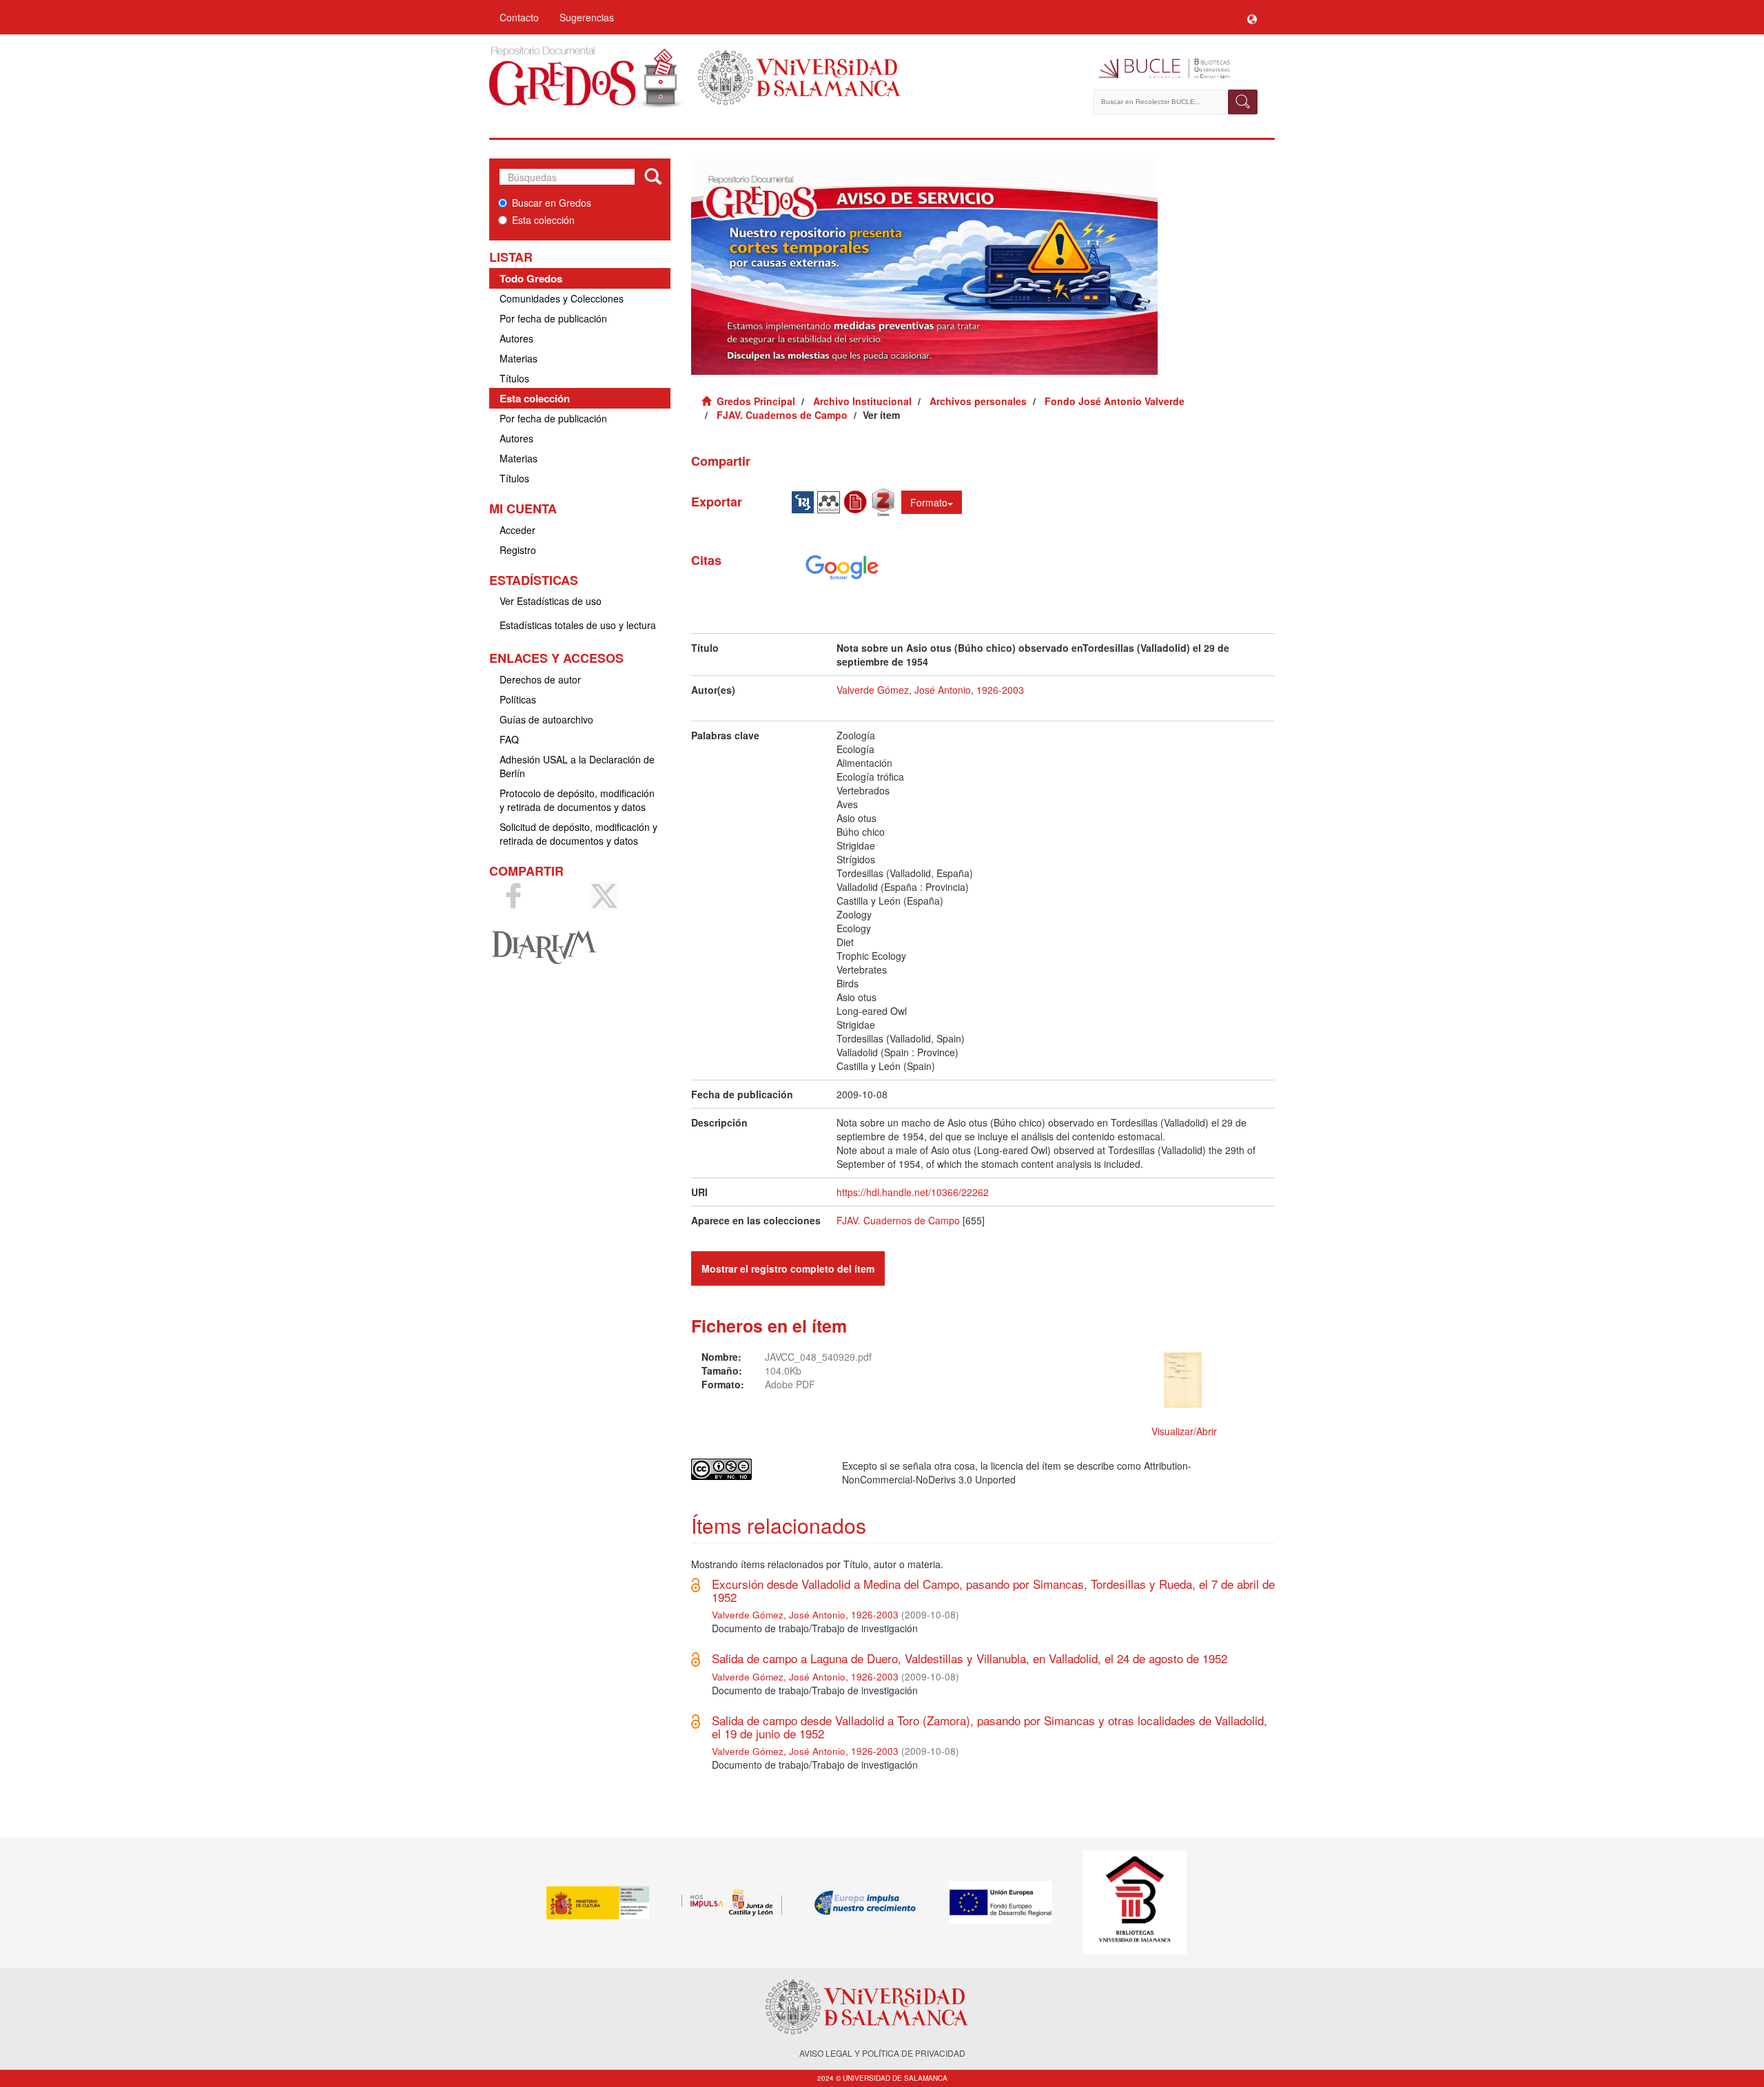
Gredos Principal (756, 401)
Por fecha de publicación (553, 318)
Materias (519, 358)
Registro (518, 550)
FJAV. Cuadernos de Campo (782, 415)
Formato (929, 502)
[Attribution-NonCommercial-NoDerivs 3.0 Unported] (756, 1469)
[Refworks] (857, 501)
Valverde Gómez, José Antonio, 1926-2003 (930, 690)
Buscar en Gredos (552, 203)
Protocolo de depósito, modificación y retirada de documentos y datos (577, 800)
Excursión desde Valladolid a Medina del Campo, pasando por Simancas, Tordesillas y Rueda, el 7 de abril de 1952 (993, 1590)
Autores (516, 338)
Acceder (517, 530)
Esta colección (543, 220)
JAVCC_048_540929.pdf (818, 1357)
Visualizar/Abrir (1184, 1431)
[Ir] (653, 177)
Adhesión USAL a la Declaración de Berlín (577, 766)
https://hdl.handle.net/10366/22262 (913, 1192)
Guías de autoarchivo (546, 719)
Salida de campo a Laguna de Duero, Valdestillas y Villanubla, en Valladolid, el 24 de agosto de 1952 (970, 1658)
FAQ (509, 739)
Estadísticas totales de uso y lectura (578, 625)
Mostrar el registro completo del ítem (788, 1268)
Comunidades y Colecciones (562, 298)
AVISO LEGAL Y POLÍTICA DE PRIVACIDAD (882, 2053)
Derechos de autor (540, 679)
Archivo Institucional (862, 401)
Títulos (514, 378)
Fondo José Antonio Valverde (1115, 401)
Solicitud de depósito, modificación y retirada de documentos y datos (578, 834)
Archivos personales (978, 401)
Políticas (518, 699)
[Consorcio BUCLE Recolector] (1177, 69)
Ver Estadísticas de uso (551, 601)
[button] (1252, 17)
